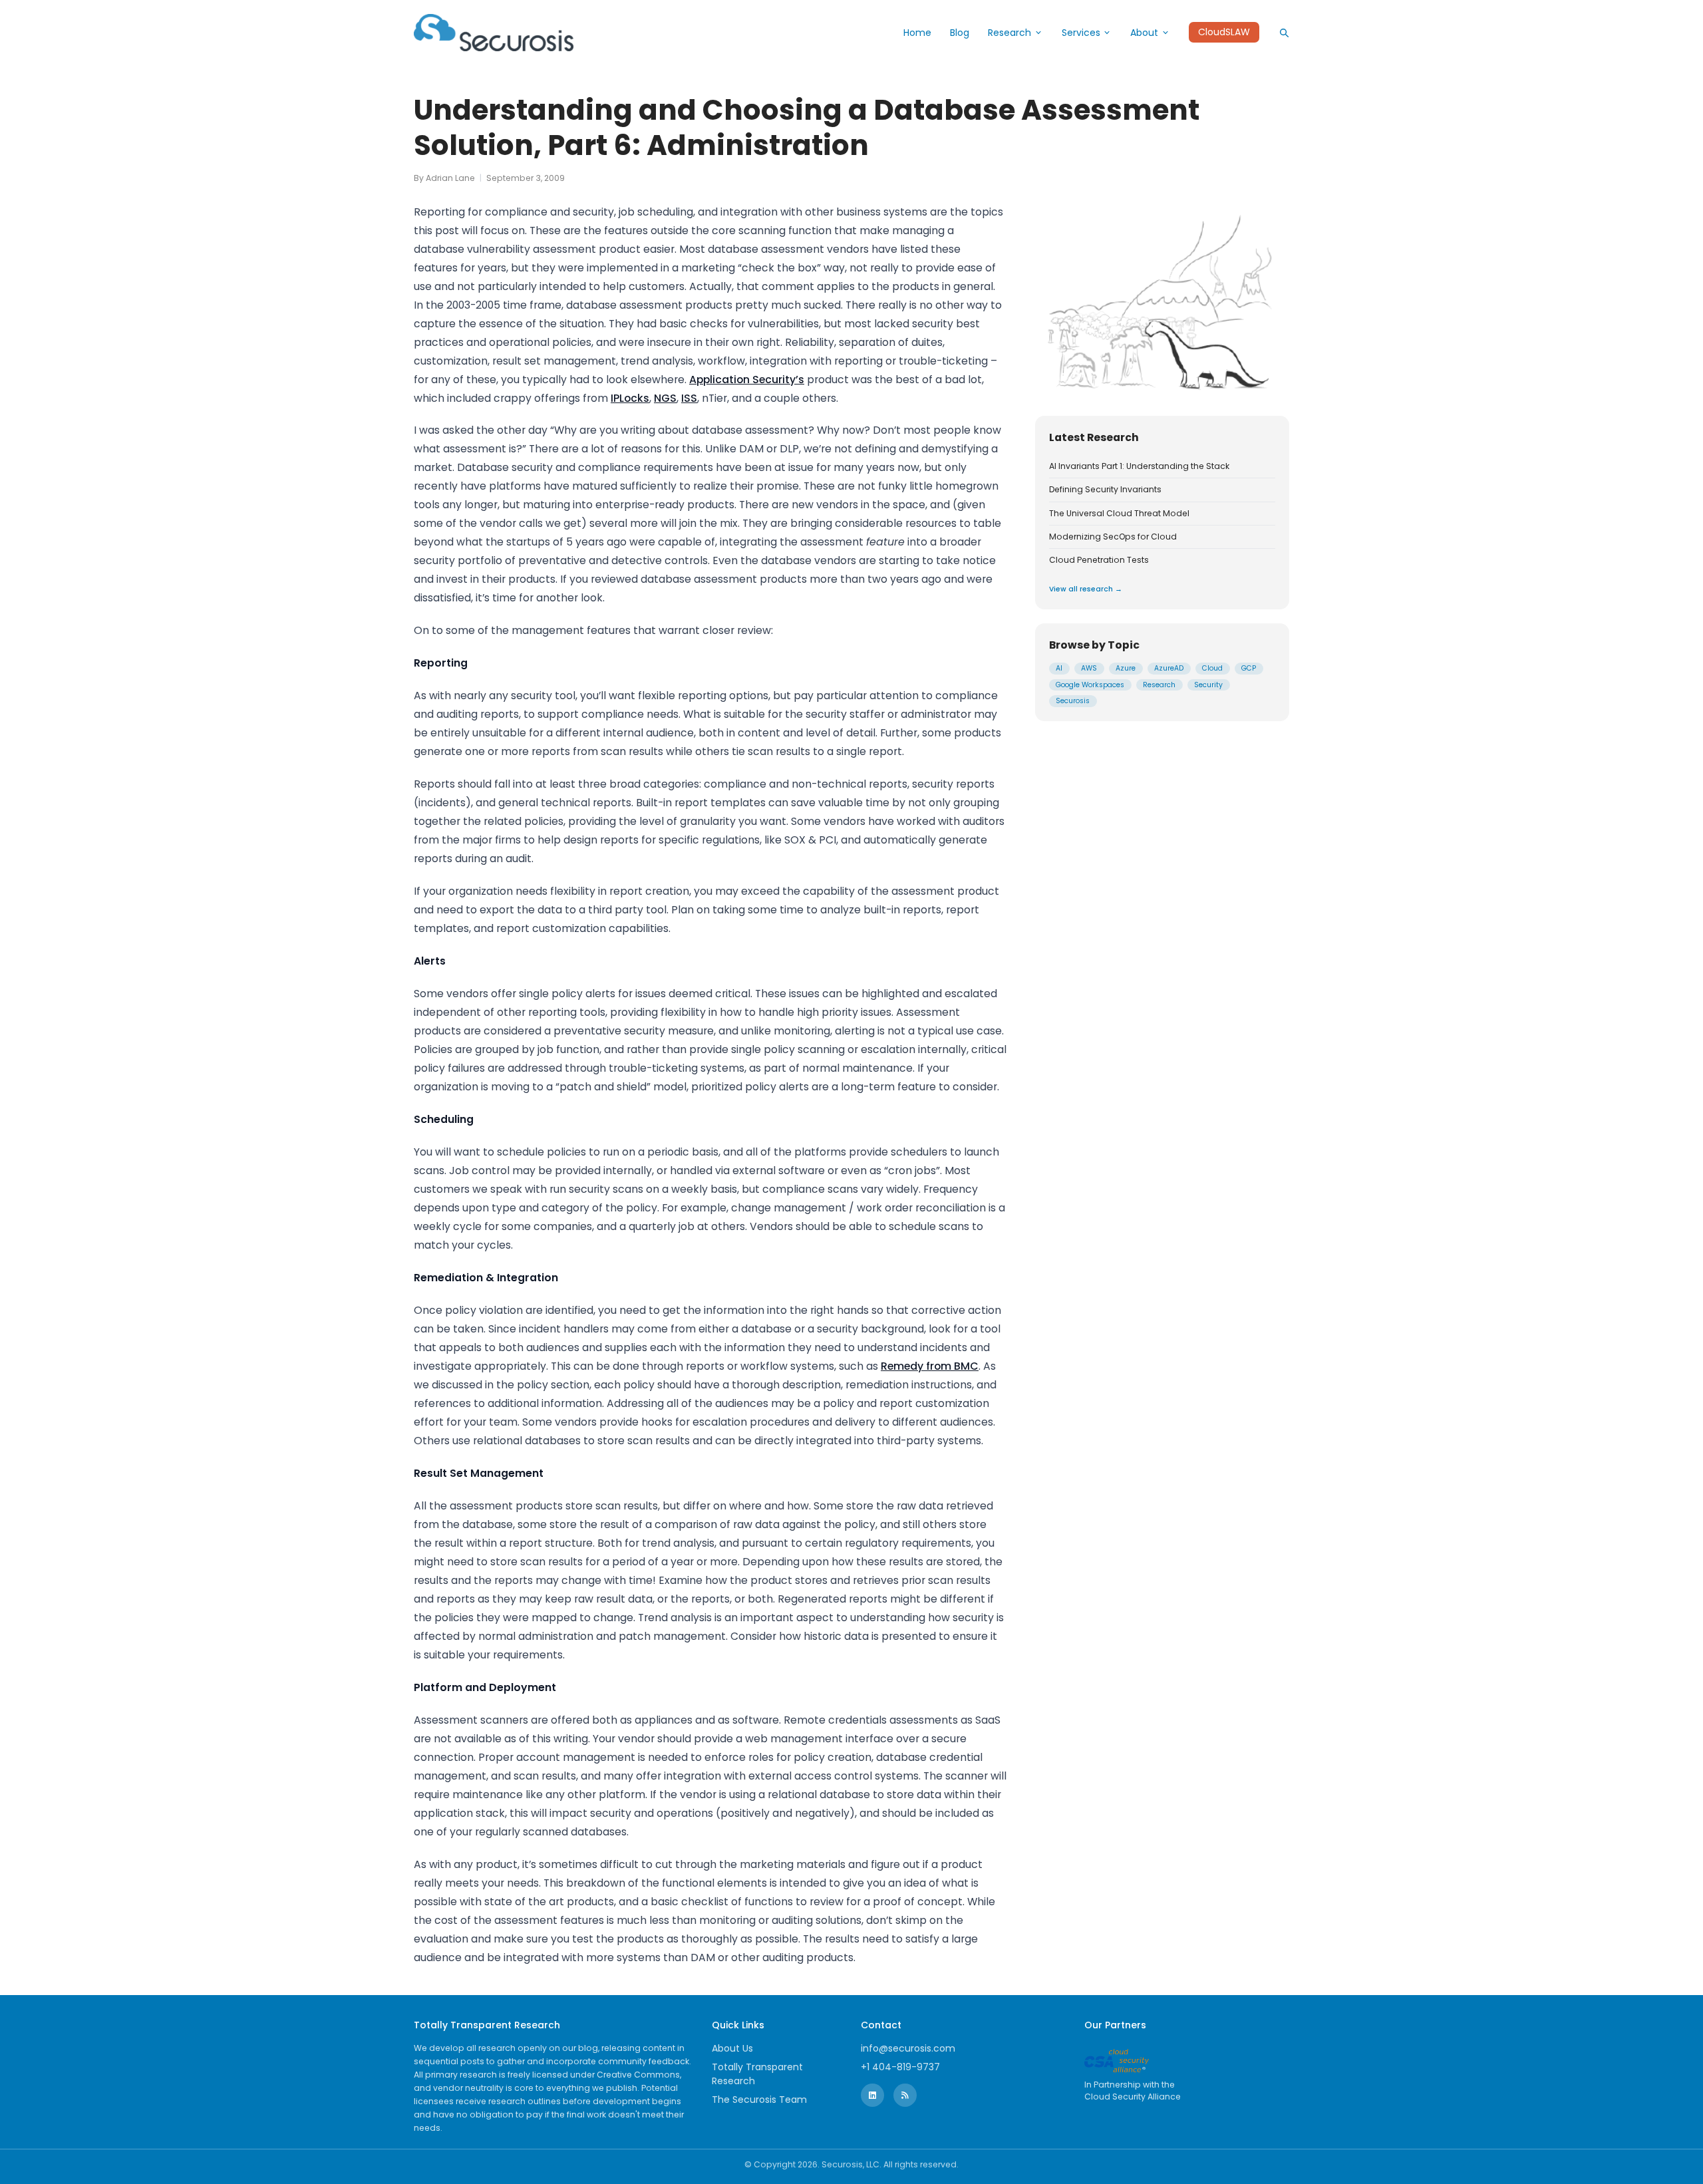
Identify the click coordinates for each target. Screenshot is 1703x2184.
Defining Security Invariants (1105, 490)
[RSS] (905, 2095)
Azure (1126, 668)
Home (917, 33)
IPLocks (630, 398)
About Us (732, 2048)
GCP (1249, 668)
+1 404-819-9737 (900, 2067)
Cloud (1212, 668)
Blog (960, 33)
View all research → (1086, 588)
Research (1009, 33)
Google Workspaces (1090, 684)
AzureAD (1169, 668)
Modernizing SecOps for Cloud (1113, 536)
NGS (665, 398)
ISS (689, 398)
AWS (1089, 668)
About (1144, 33)
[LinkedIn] (872, 2095)
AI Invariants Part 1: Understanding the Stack (1139, 466)
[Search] (1284, 33)
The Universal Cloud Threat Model (1119, 513)
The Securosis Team (759, 2100)
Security (1208, 684)
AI (1059, 668)
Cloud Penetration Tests (1099, 560)
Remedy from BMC (930, 1366)
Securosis (1073, 701)
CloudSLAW (1224, 33)
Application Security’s (747, 380)
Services (1081, 33)
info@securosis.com (908, 2048)
